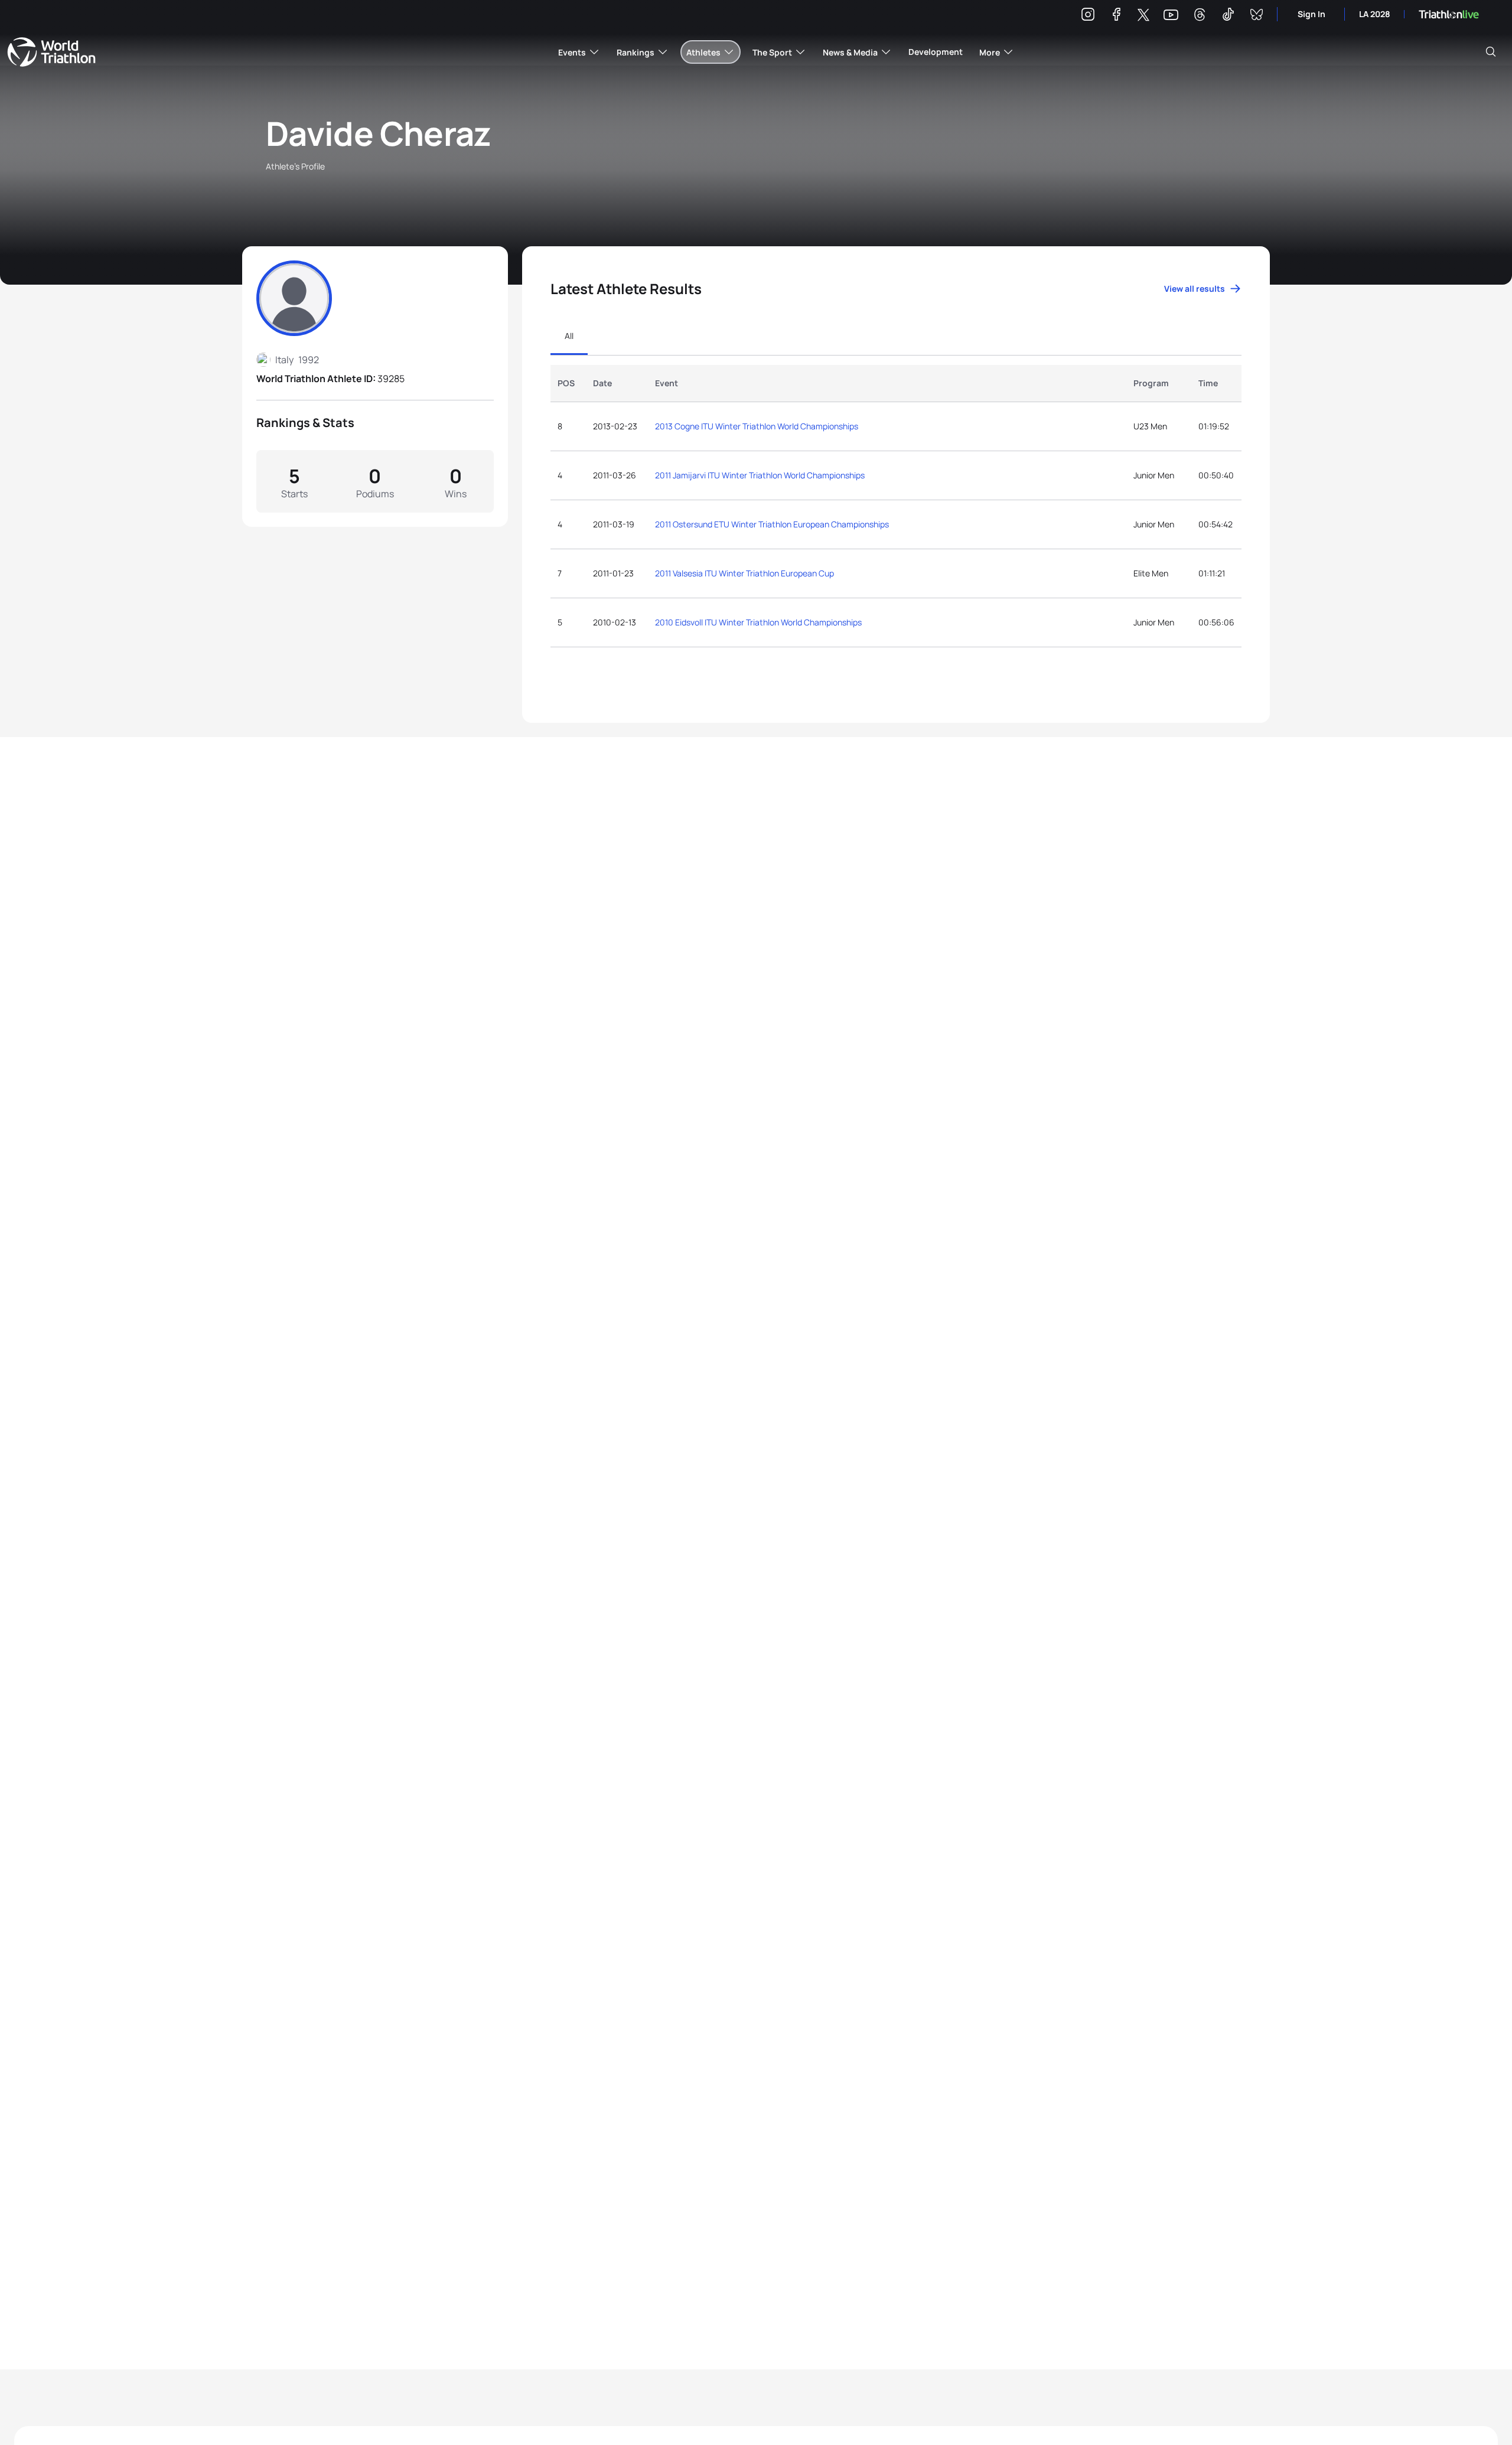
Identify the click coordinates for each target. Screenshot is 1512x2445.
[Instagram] (1088, 16)
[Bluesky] (1256, 16)
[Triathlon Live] (1449, 14)
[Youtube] (1171, 15)
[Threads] (1200, 16)
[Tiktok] (1228, 16)
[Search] (1491, 52)
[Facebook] (1116, 16)
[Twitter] (1143, 16)
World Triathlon (51, 52)
